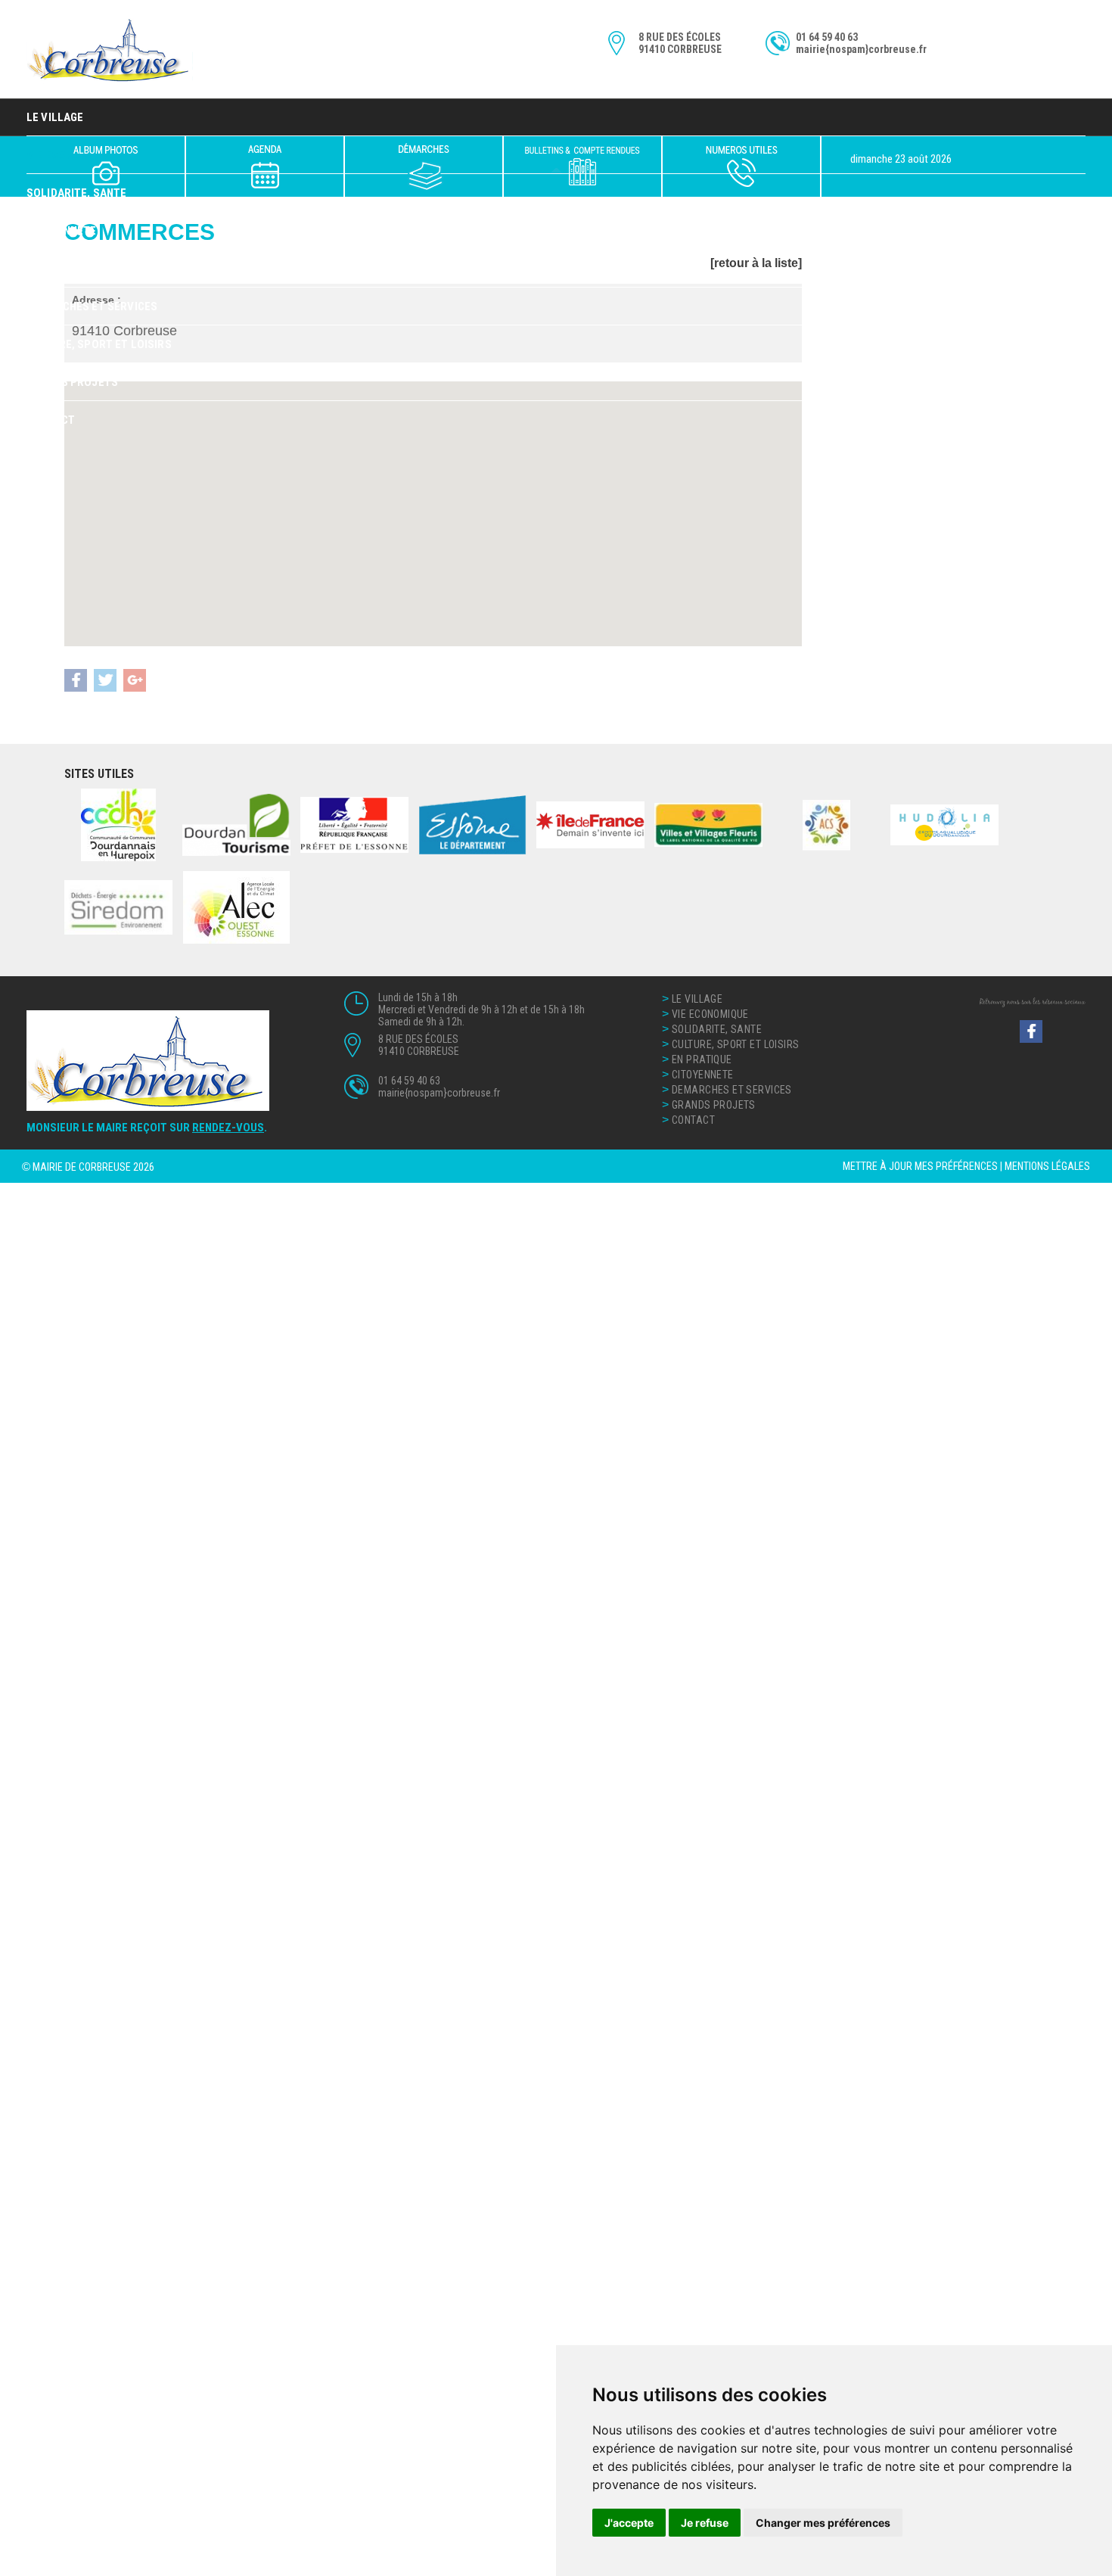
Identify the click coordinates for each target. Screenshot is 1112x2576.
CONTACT (51, 420)
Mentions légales (1047, 1166)
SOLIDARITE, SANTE (717, 1029)
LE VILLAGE (55, 117)
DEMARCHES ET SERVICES (92, 306)
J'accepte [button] (629, 2523)
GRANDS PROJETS (72, 382)
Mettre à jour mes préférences (920, 1166)
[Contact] (741, 166)
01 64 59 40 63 (827, 37)
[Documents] (582, 166)
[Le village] (106, 166)
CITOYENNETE (62, 231)
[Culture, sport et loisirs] (265, 166)
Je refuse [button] (705, 2523)
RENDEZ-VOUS (228, 1128)
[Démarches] (424, 166)
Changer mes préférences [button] (823, 2523)
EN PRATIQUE (60, 269)
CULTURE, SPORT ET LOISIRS (99, 344)
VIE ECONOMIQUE (710, 1014)
